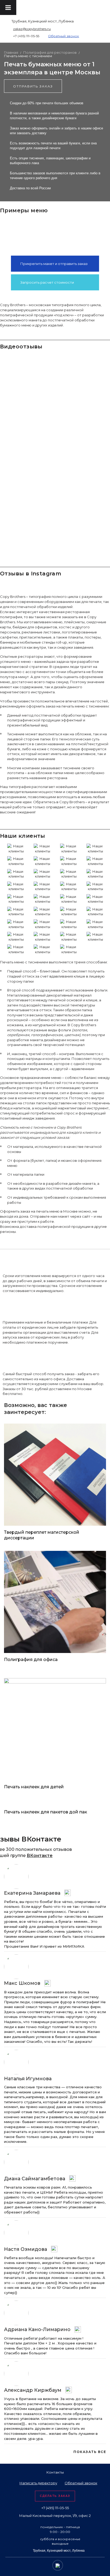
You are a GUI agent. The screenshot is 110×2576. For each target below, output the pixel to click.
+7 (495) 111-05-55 (26, 36)
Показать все (90, 2452)
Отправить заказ (33, 86)
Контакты (55, 2472)
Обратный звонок (64, 36)
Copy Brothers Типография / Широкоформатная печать (85, 9)
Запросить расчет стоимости (47, 282)
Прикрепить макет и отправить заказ (54, 264)
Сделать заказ (55, 2496)
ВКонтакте (40, 1856)
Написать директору (38, 2483)
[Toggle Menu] (8, 7)
